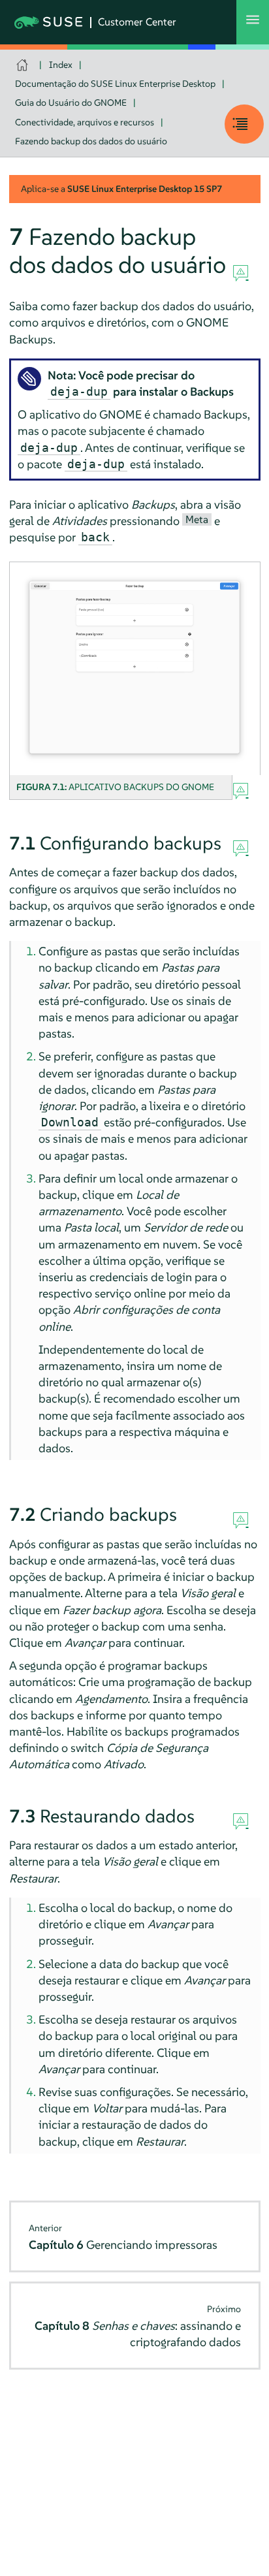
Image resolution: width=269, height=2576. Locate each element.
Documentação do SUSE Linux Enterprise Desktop (115, 84)
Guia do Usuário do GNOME (71, 103)
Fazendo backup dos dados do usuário (91, 141)
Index (61, 65)
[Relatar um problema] (241, 274)
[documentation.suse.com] (24, 65)
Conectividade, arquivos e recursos (85, 122)
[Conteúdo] (244, 124)
